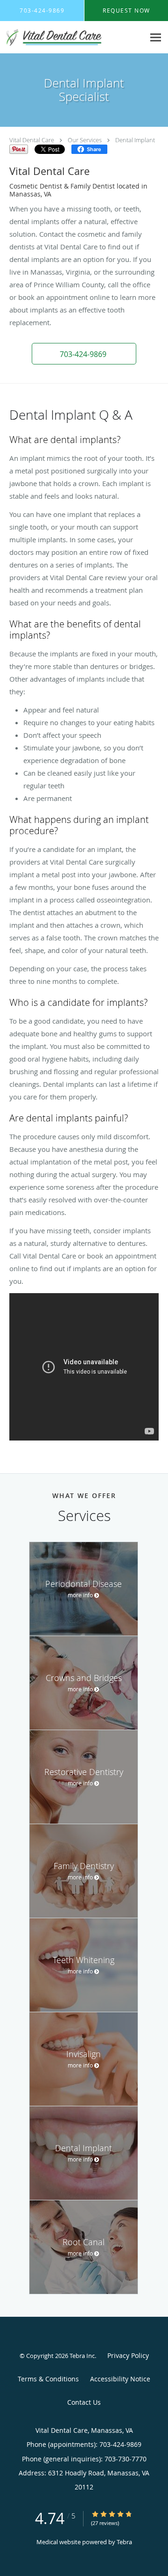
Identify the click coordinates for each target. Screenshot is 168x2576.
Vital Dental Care (32, 140)
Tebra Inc (82, 2356)
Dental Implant (135, 140)
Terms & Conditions (48, 2379)
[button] (84, 354)
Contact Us (84, 2402)
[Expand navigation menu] (156, 38)
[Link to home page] (72, 37)
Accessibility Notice (120, 2379)
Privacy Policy (128, 2355)
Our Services (85, 140)
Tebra (124, 2542)
